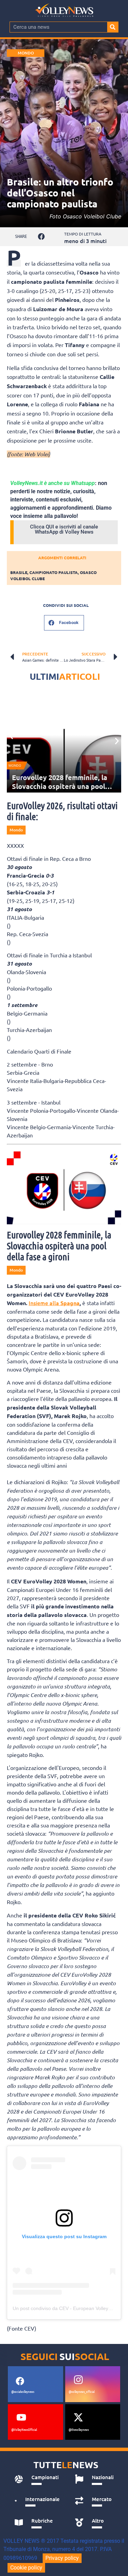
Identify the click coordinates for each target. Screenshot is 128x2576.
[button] (41, 237)
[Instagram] (79, 2380)
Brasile (19, 572)
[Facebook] (20, 2381)
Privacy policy (62, 2558)
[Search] (113, 27)
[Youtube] (21, 2418)
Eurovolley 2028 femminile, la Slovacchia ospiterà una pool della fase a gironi (60, 786)
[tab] (37, 2479)
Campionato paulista (54, 572)
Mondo (26, 53)
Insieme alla (54, 1303)
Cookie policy (26, 2568)
